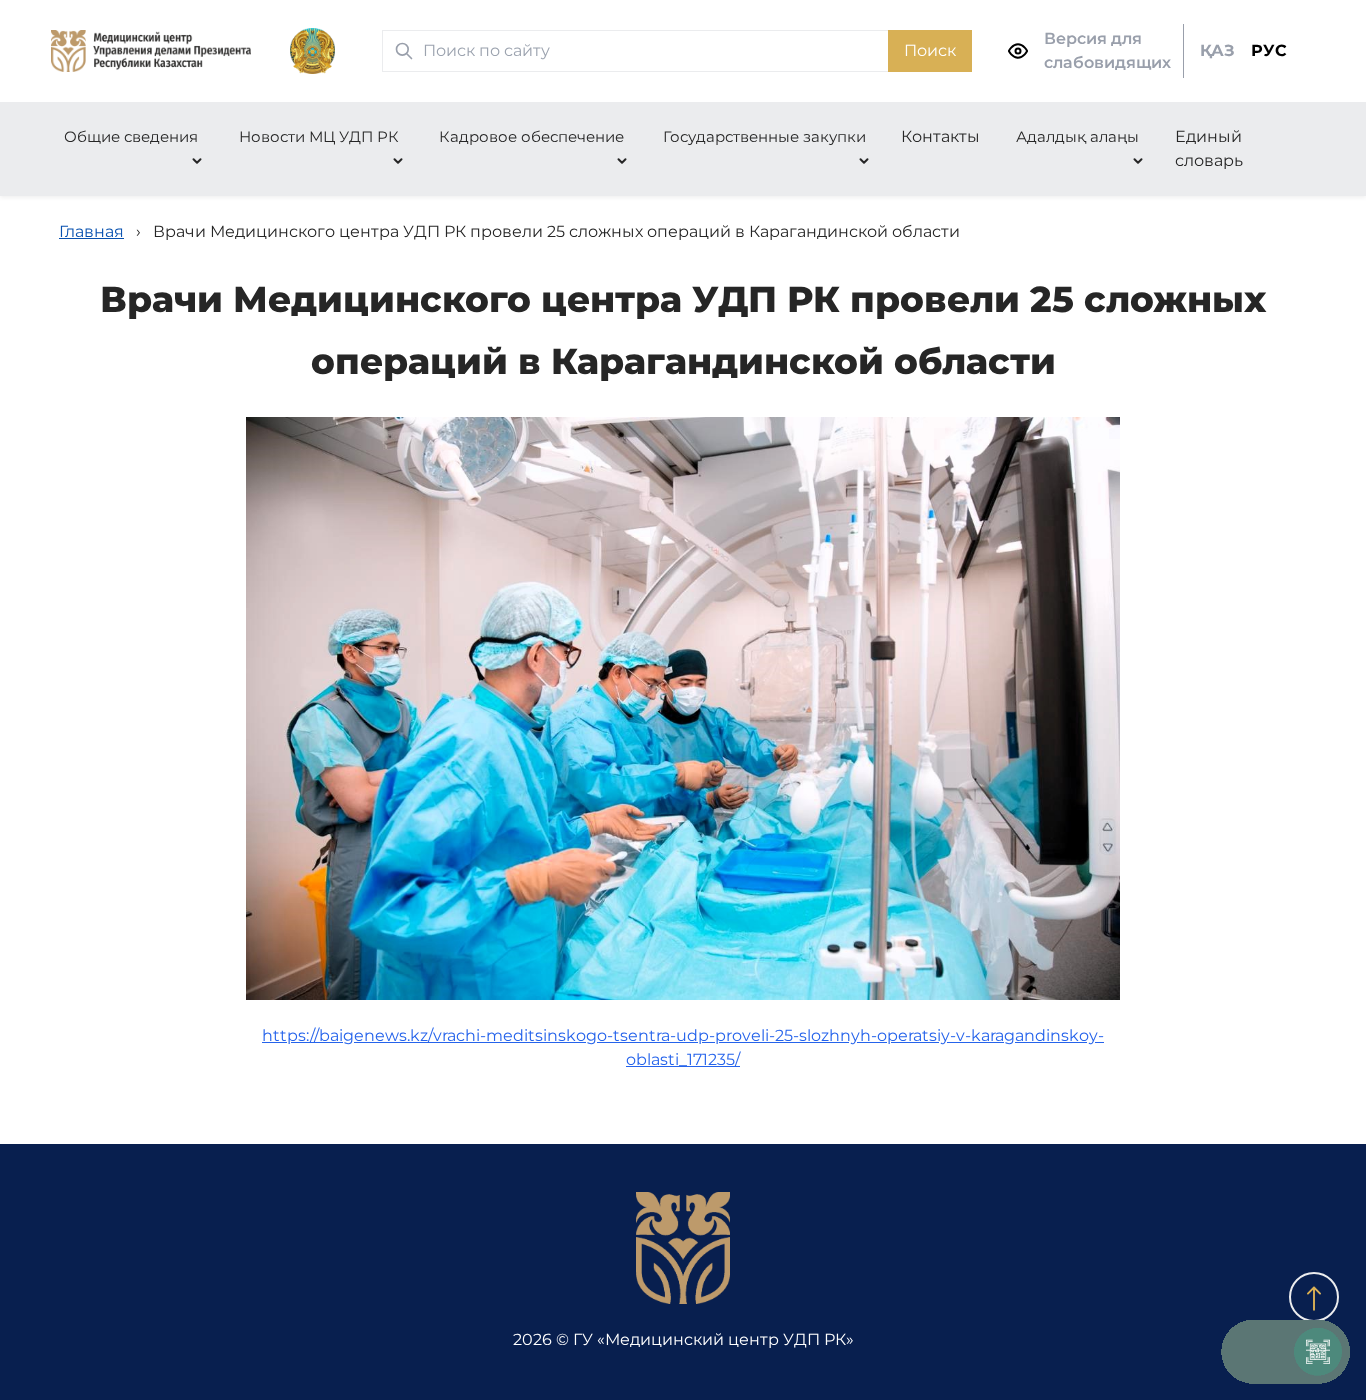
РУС (1269, 50)
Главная (91, 231)
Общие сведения (131, 136)
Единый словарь (1209, 148)
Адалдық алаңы (1077, 136)
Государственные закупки (764, 136)
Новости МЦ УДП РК (319, 136)
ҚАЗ (1217, 50)
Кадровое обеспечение (531, 136)
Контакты (940, 136)
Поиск (930, 50)
